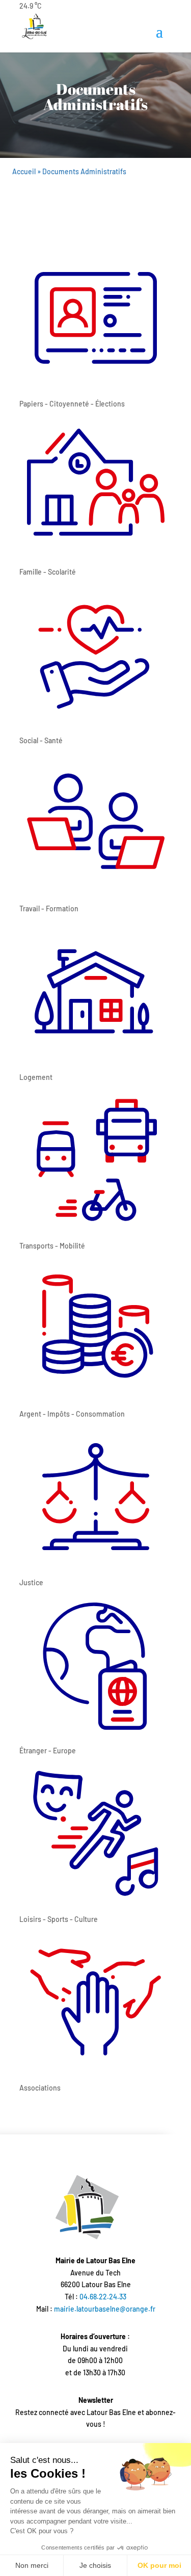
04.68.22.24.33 (103, 2297)
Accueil (24, 171)
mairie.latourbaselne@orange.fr (105, 2309)
